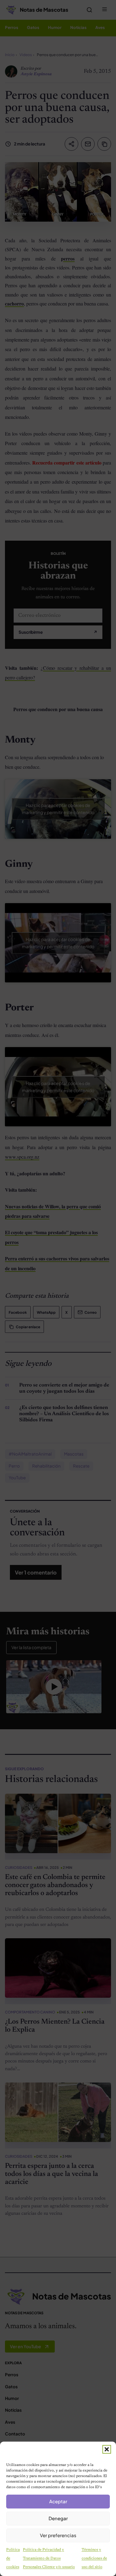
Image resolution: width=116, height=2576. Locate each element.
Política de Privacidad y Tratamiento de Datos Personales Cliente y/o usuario (49, 2558)
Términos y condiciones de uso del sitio (94, 2558)
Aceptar (58, 2501)
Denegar (58, 2518)
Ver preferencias (58, 2535)
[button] (107, 2449)
